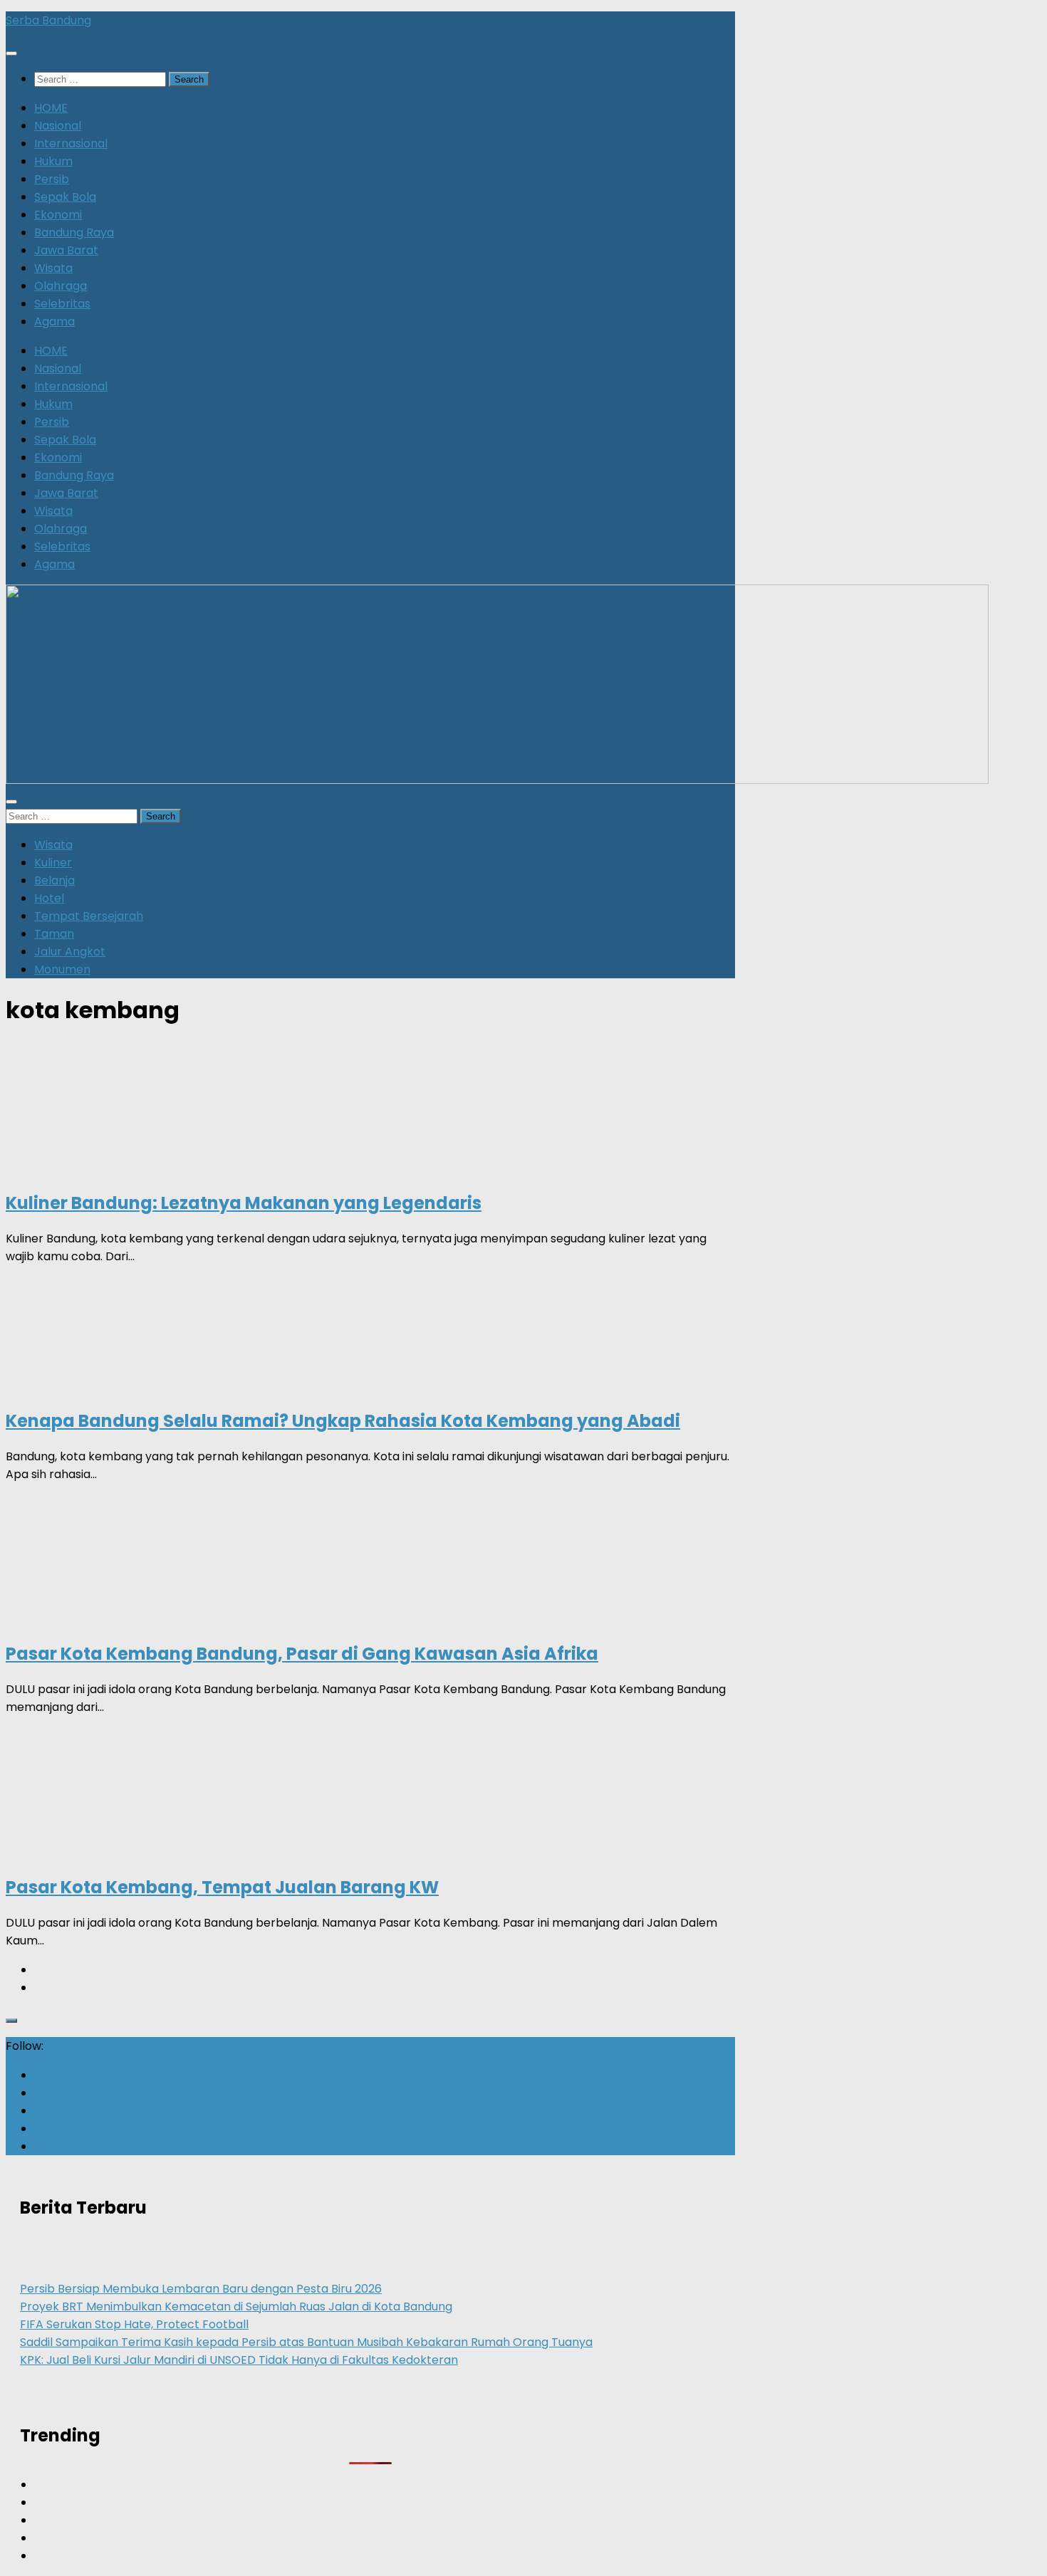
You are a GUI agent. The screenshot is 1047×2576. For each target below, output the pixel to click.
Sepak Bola (65, 197)
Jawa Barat (66, 250)
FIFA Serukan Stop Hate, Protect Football (134, 2324)
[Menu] (11, 53)
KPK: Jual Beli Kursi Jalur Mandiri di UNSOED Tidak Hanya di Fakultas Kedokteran (239, 2360)
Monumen (62, 969)
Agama (54, 321)
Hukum (53, 161)
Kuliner (53, 863)
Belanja (54, 880)
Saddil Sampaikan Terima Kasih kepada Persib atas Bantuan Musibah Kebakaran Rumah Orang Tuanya (306, 2342)
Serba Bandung (48, 20)
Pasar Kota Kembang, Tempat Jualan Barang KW (222, 1887)
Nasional (58, 126)
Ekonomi (58, 215)
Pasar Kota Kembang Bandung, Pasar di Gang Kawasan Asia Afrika (302, 1654)
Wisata (53, 268)
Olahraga (61, 286)
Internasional (71, 143)
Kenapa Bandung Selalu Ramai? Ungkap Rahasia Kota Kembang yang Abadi (343, 1421)
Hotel (49, 898)
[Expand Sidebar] (11, 2021)
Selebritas (62, 304)
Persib (52, 179)
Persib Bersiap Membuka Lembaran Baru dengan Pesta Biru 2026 (201, 2289)
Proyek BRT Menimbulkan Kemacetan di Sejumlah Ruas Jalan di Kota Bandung (236, 2307)
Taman (54, 934)
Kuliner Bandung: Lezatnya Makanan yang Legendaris (244, 1203)
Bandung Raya (74, 232)
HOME (51, 108)
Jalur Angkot (70, 952)
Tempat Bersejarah (89, 916)
